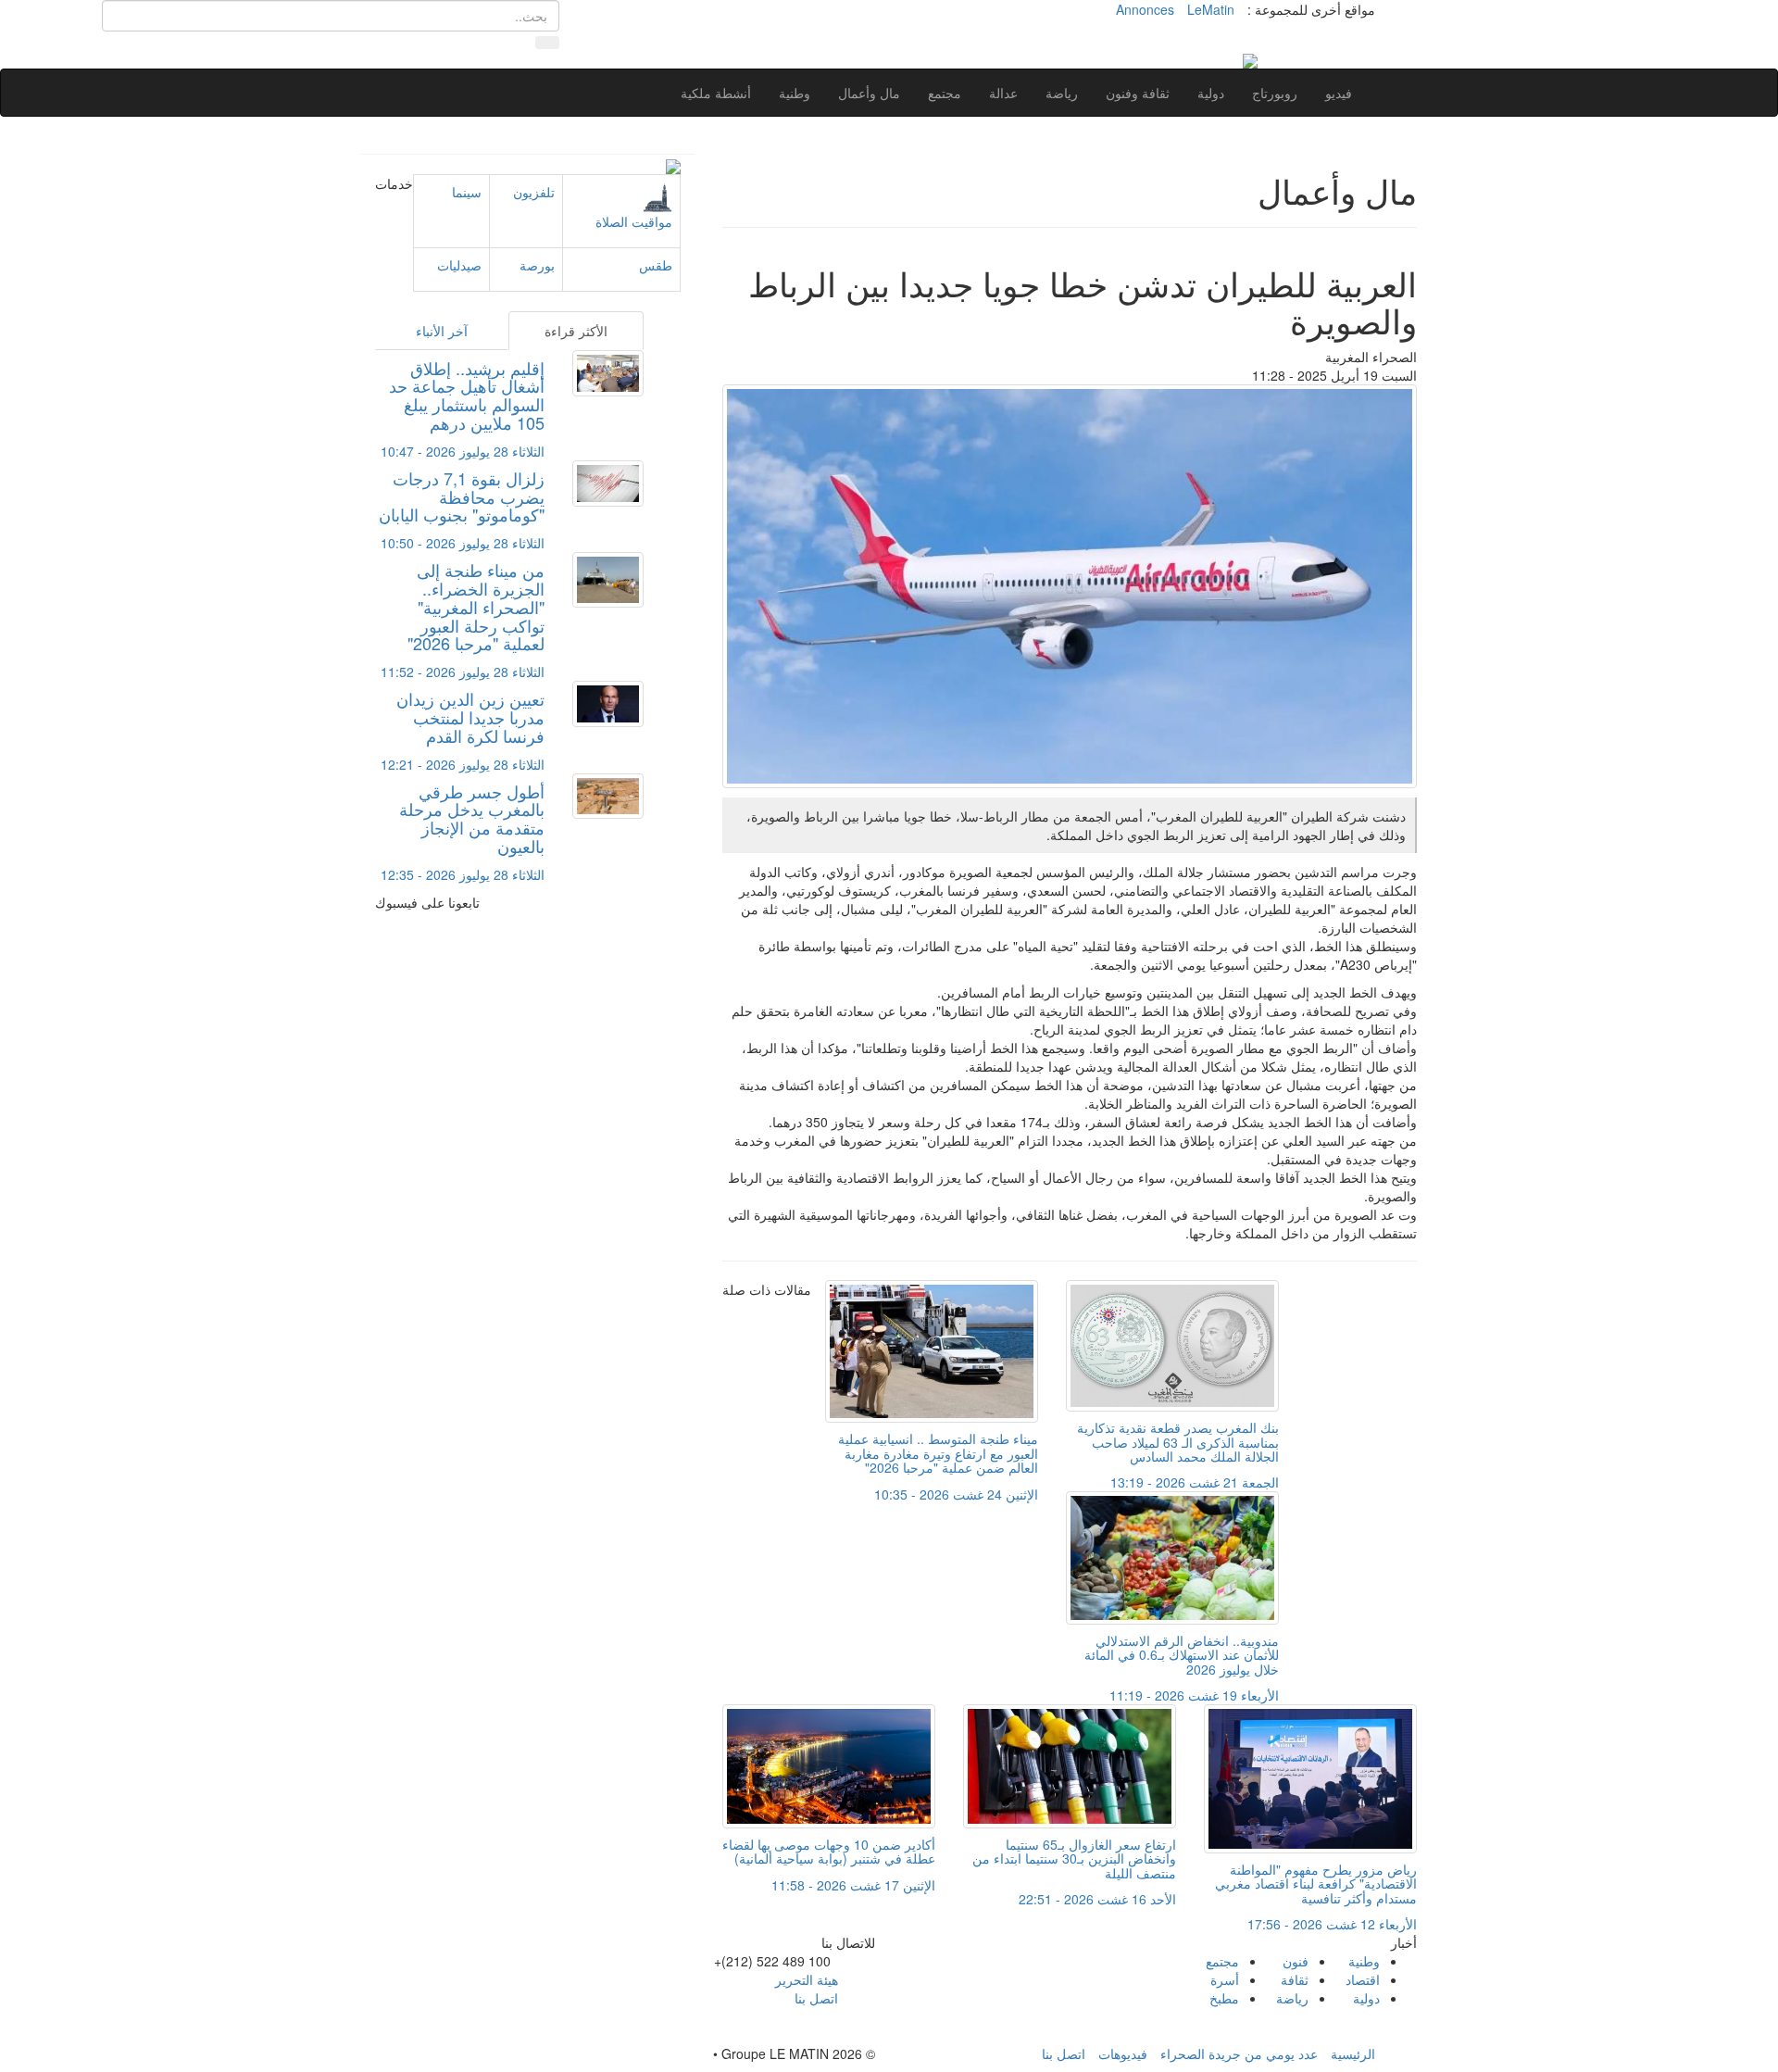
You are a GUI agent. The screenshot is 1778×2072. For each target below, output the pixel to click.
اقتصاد (1363, 1979)
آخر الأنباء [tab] (442, 331)
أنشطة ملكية (716, 93)
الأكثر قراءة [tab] (576, 331)
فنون (1296, 1961)
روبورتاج (1275, 93)
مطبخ (1224, 1998)
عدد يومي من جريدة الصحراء (1239, 2053)
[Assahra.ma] (1250, 59)
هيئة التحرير (807, 1979)
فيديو (1339, 93)
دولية (1211, 93)
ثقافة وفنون (1138, 93)
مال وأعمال (869, 93)
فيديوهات (1123, 2053)
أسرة (1225, 1979)
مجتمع (945, 93)
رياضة (1062, 93)
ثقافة (1295, 1979)
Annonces (1145, 9)
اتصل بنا (816, 1998)
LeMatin (1211, 9)
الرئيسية (1353, 2053)
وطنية (795, 93)
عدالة (1003, 93)
